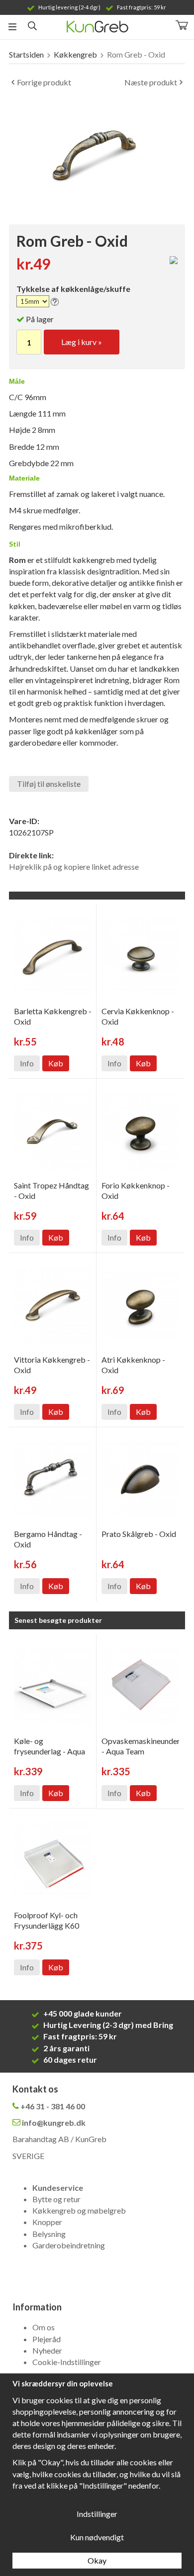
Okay (97, 2560)
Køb (56, 1063)
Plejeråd (47, 2339)
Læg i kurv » (82, 342)
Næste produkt (151, 82)
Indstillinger (97, 2514)
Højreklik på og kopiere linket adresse (74, 867)
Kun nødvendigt (97, 2537)
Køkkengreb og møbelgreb (79, 2210)
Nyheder (47, 2350)
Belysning (49, 2234)
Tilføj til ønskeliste (49, 784)
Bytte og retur (56, 2199)
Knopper (47, 2222)
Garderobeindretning (69, 2245)
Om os (44, 2327)
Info (27, 1063)
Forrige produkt (44, 82)
